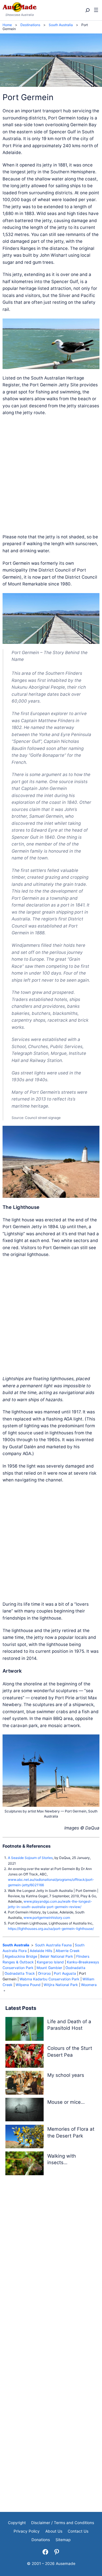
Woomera (89, 1985)
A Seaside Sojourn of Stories (30, 1858)
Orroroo (44, 1973)
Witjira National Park (61, 1985)
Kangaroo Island (50, 1962)
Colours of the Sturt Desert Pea (70, 2052)
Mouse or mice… (66, 2102)
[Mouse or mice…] (25, 2111)
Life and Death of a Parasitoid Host (69, 2025)
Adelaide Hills (41, 1951)
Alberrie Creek (68, 1951)
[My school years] (25, 2084)
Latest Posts (21, 2008)
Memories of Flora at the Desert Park (71, 2132)
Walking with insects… (62, 2159)
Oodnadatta (75, 1968)
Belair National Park (57, 1956)
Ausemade (66, 2564)
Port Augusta (65, 1973)
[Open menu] (96, 10)
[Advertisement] (51, 475)
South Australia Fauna (53, 1945)
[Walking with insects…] (25, 2164)
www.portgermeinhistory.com (47, 1918)
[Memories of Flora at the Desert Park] (25, 2138)
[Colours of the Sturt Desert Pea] (25, 2057)
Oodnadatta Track (20, 1973)
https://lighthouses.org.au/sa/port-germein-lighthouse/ (51, 1929)
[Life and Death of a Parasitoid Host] (25, 2030)
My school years (66, 2075)
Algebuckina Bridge (21, 1956)
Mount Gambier (49, 1968)
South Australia (16, 1945)
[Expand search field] (87, 10)
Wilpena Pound (28, 1985)
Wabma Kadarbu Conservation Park (49, 1979)
